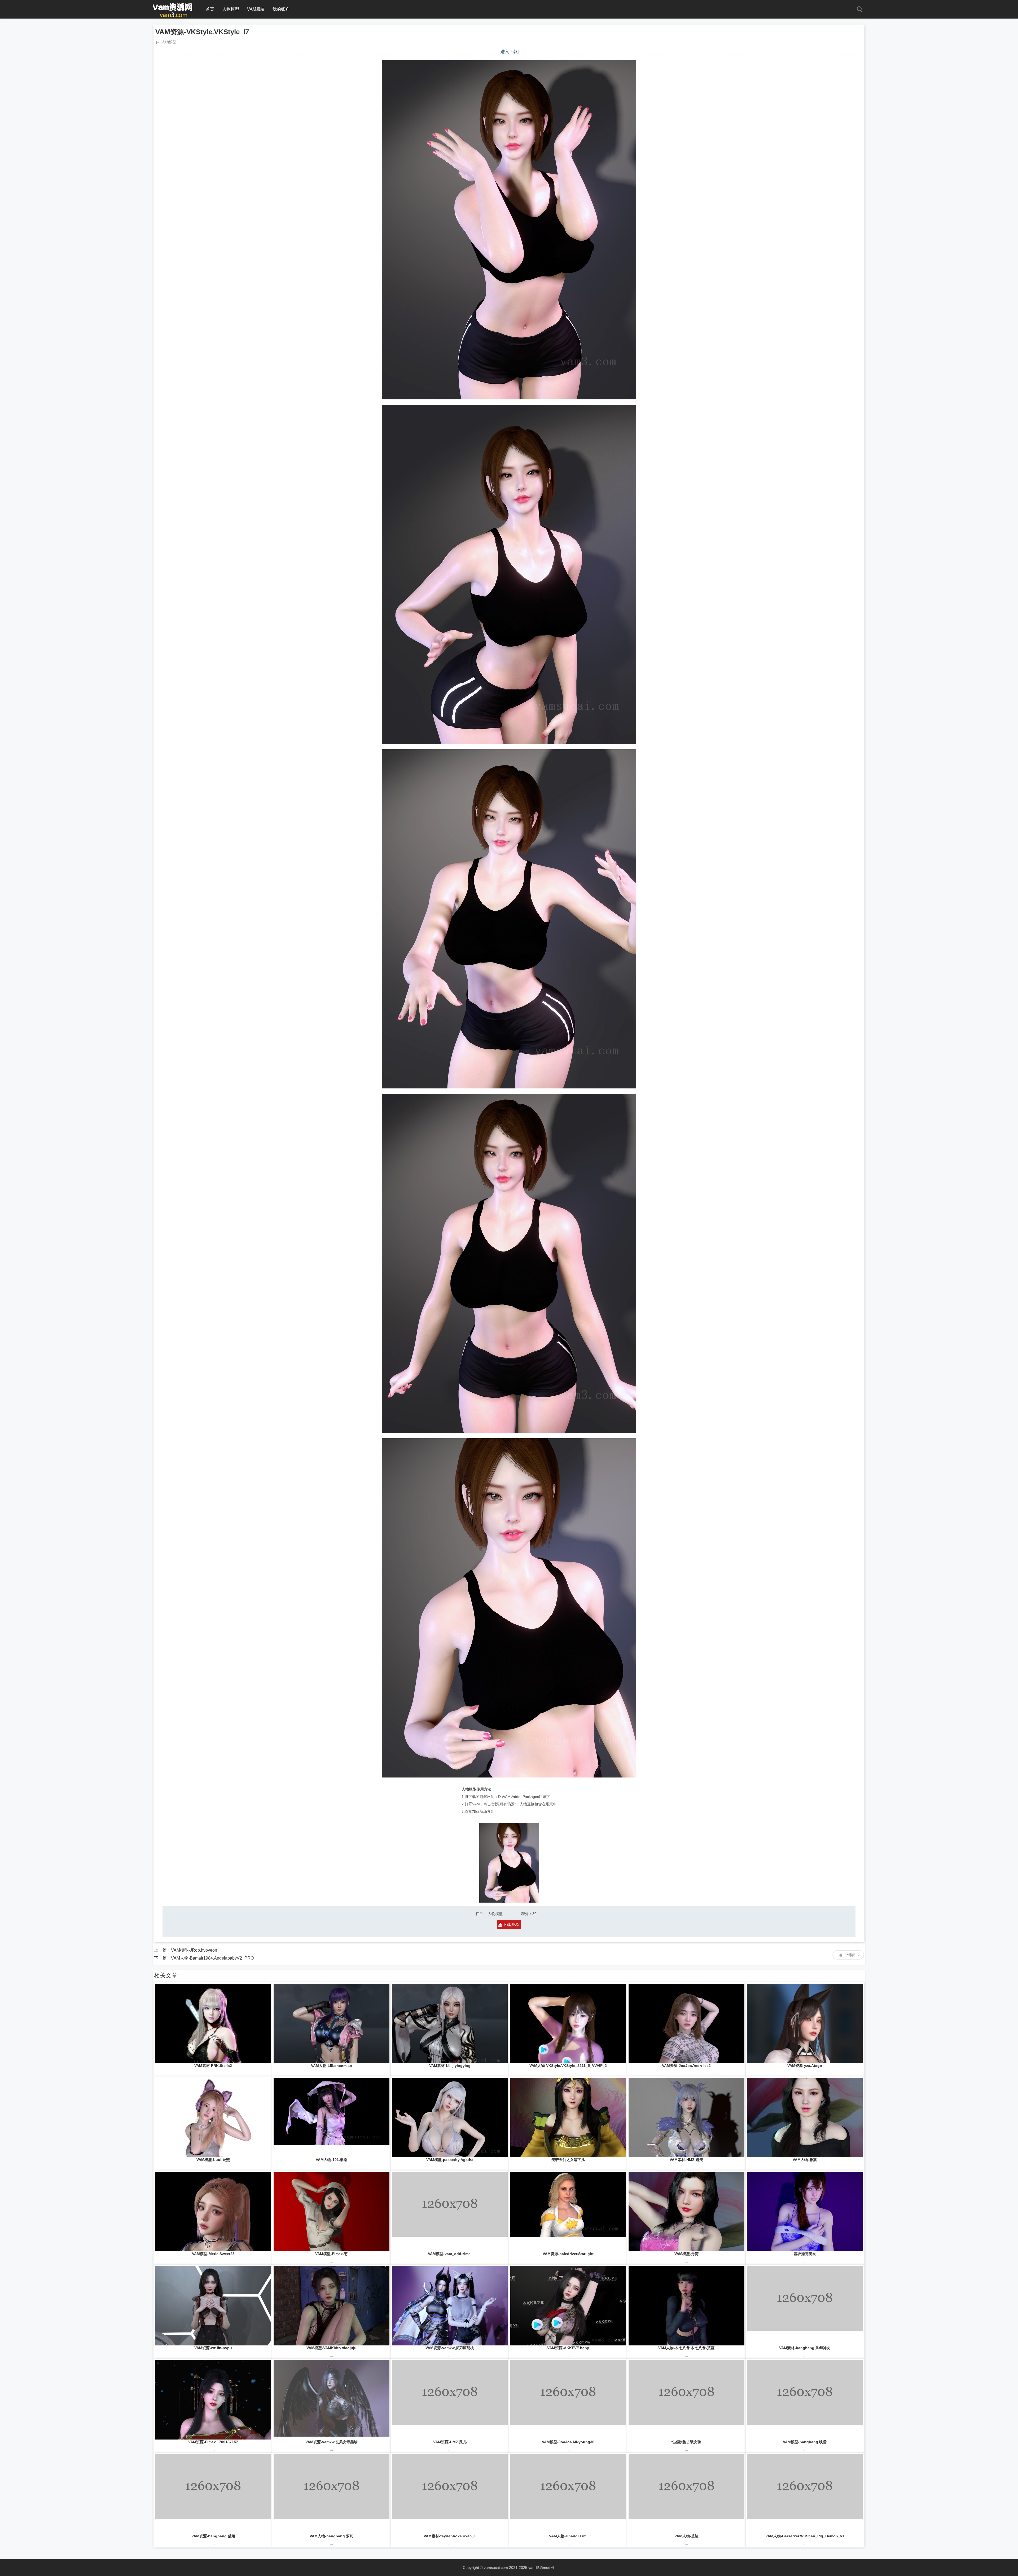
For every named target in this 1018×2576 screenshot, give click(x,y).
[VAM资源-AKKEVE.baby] (568, 2306)
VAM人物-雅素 (805, 2160)
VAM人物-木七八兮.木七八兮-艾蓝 (686, 2348)
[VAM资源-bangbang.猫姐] (213, 2494)
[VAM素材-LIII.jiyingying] (450, 2023)
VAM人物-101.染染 (332, 2160)
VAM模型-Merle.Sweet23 (213, 2254)
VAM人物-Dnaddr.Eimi (568, 2536)
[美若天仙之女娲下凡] (568, 2118)
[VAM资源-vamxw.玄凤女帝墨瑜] (331, 2400)
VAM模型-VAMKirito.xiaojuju (332, 2348)
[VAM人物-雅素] (805, 2118)
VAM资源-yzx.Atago (805, 2066)
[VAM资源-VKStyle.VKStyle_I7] (173, 16)
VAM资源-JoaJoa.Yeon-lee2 (686, 2066)
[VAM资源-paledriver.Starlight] (568, 2212)
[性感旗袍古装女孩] (686, 2400)
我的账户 (281, 9)
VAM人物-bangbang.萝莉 (332, 2536)
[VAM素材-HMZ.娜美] (686, 2118)
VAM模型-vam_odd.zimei (450, 2254)
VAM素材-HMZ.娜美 (686, 2160)
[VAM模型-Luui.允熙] (213, 2118)
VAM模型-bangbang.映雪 (805, 2442)
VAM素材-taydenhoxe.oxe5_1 (450, 2536)
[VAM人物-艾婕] (686, 2494)
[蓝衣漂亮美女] (805, 2212)
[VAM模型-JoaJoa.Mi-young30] (568, 2400)
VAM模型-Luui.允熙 (213, 2160)
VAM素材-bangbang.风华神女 (805, 2348)
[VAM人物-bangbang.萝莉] (331, 2494)
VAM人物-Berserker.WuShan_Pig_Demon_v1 (805, 2536)
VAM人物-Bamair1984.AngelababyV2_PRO (212, 1958)
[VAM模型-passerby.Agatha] (450, 2118)
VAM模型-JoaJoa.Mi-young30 (568, 2442)
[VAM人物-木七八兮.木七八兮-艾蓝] (686, 2306)
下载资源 (511, 1924)
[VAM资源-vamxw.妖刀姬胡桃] (450, 2306)
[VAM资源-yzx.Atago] (805, 2023)
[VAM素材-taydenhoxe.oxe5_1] (450, 2494)
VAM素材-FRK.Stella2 (213, 2066)
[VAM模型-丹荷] (686, 2212)
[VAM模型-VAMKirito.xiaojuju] (331, 2306)
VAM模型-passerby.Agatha (450, 2160)
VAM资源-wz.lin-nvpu (213, 2348)
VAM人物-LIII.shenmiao (332, 2066)
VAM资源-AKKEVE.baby (568, 2348)
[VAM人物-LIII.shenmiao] (331, 2023)
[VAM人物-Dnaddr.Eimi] (568, 2494)
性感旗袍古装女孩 (686, 2442)
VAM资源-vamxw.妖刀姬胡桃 (450, 2348)
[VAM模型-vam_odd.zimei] (450, 2212)
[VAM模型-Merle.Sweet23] (213, 2212)
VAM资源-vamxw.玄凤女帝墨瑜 (332, 2442)
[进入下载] (509, 52)
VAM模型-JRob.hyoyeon (194, 1950)
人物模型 (231, 9)
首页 (210, 9)
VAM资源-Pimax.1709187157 (213, 2442)
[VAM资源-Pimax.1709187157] (213, 2400)
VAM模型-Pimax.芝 (331, 2254)
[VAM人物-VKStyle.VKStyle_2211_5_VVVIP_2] (568, 2023)
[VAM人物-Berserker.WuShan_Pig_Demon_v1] (805, 2494)
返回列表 (847, 1955)
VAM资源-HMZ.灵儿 (450, 2442)
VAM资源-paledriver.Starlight (568, 2254)
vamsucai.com (496, 2568)
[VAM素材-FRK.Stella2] (213, 2023)
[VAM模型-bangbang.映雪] (805, 2400)
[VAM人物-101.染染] (331, 2118)
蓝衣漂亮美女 (805, 2254)
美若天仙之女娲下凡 (568, 2160)
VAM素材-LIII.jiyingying (450, 2066)
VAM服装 (256, 9)
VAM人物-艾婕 (686, 2536)
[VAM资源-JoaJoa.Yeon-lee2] (686, 2023)
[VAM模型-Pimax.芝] (331, 2212)
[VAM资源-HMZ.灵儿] (450, 2400)
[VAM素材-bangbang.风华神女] (805, 2306)
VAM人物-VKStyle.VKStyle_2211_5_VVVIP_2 (568, 2066)
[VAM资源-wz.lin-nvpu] (213, 2306)
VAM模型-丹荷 (686, 2254)
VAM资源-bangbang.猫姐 (213, 2536)
